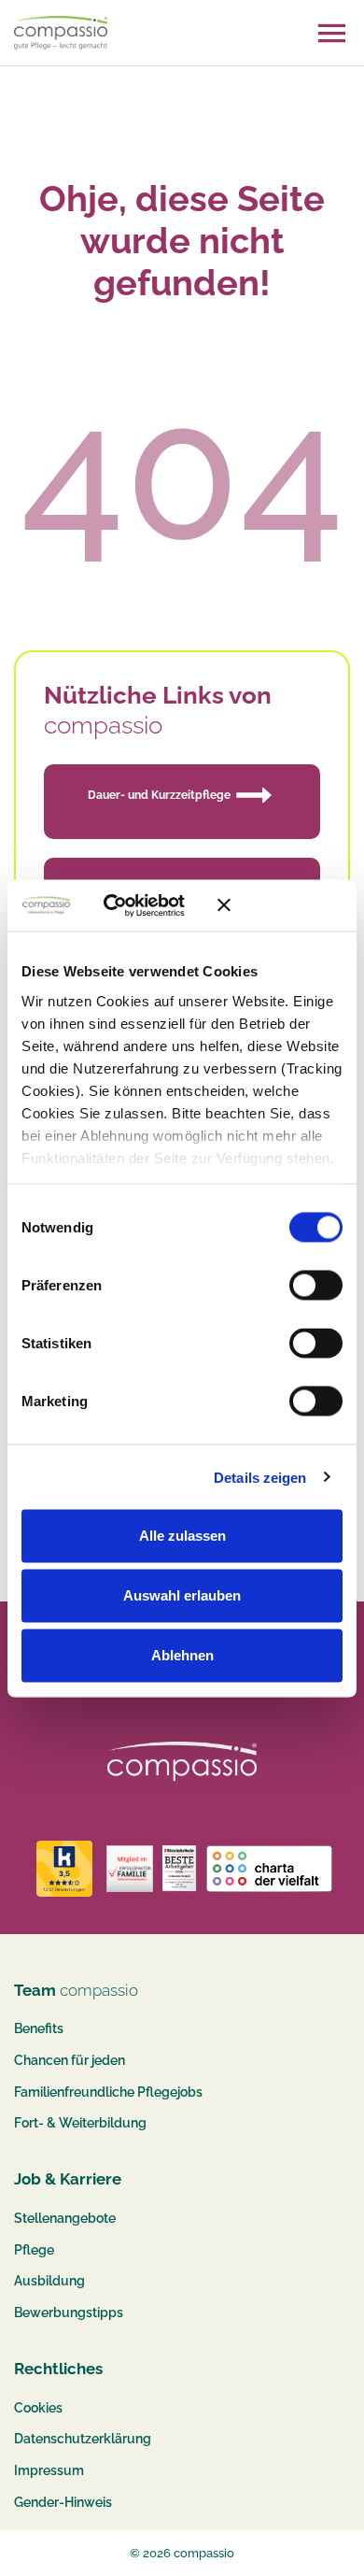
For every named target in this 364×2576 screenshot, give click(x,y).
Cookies (38, 2408)
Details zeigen (260, 1477)
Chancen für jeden (70, 2060)
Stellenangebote (65, 2218)
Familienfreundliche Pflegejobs (108, 2092)
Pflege (34, 2250)
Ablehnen (182, 1655)
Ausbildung (49, 2281)
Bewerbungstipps (69, 2313)
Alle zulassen (182, 1536)
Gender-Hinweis (63, 2502)
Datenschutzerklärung (83, 2439)
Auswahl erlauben (182, 1595)
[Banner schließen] (280, 905)
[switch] (316, 1286)
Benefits (39, 2028)
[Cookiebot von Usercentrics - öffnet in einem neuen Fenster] (130, 905)
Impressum (49, 2470)
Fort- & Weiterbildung (80, 2123)
